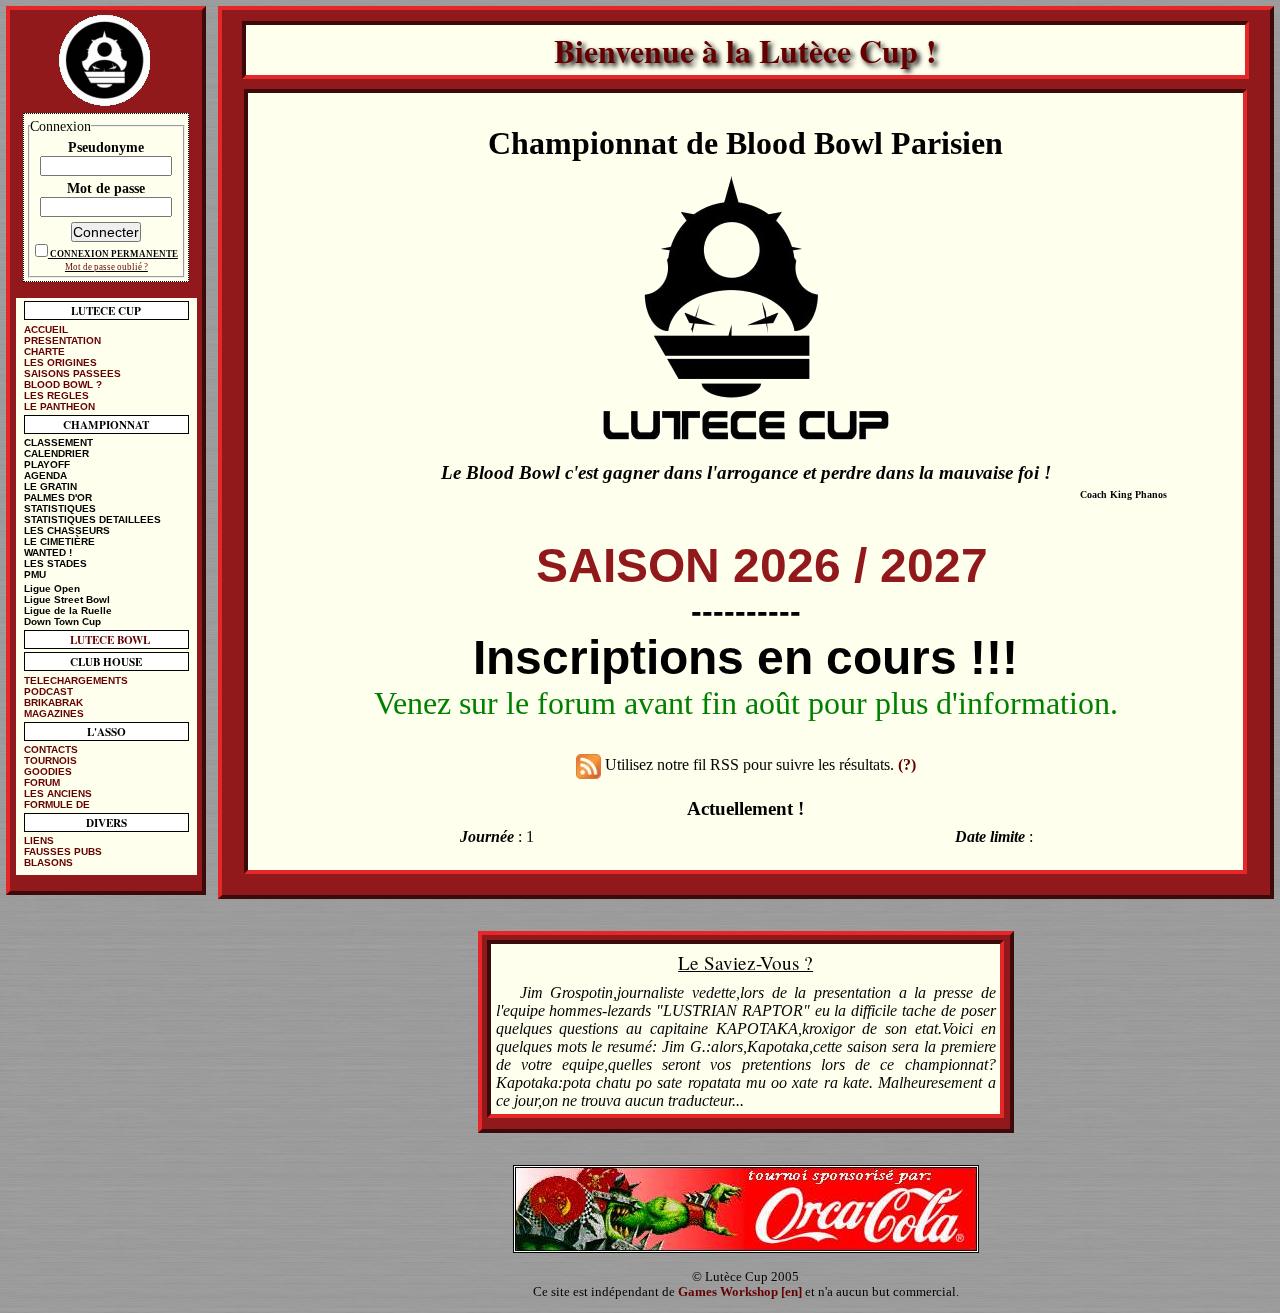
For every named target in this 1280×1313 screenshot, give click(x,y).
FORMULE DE (57, 804)
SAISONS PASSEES (72, 373)
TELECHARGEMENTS (76, 680)
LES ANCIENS (58, 793)
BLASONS (48, 862)
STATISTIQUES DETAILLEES (92, 519)
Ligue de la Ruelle (68, 610)
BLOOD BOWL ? (63, 384)
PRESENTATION (62, 340)
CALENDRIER (56, 453)
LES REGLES (56, 395)
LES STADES (55, 563)
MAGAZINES (54, 713)
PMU (35, 574)
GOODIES (48, 771)
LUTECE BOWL (110, 639)
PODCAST (48, 691)
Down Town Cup (62, 621)
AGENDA (45, 475)
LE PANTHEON (59, 406)
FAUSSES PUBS (63, 851)
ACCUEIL (46, 329)
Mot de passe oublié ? (106, 267)
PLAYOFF (47, 464)
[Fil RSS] (588, 764)
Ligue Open (52, 588)
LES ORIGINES (60, 362)
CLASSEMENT (58, 442)
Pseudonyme (106, 147)
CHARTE (44, 351)
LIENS (39, 840)
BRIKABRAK (53, 702)
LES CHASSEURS (67, 530)
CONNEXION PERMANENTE (114, 254)
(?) (907, 764)
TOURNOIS (50, 760)
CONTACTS (51, 749)
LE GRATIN (50, 486)
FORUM (42, 782)
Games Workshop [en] (740, 1292)
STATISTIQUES (60, 508)
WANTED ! (48, 552)
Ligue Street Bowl (67, 599)
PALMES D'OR (58, 497)
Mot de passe (106, 188)
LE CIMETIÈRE (59, 541)
